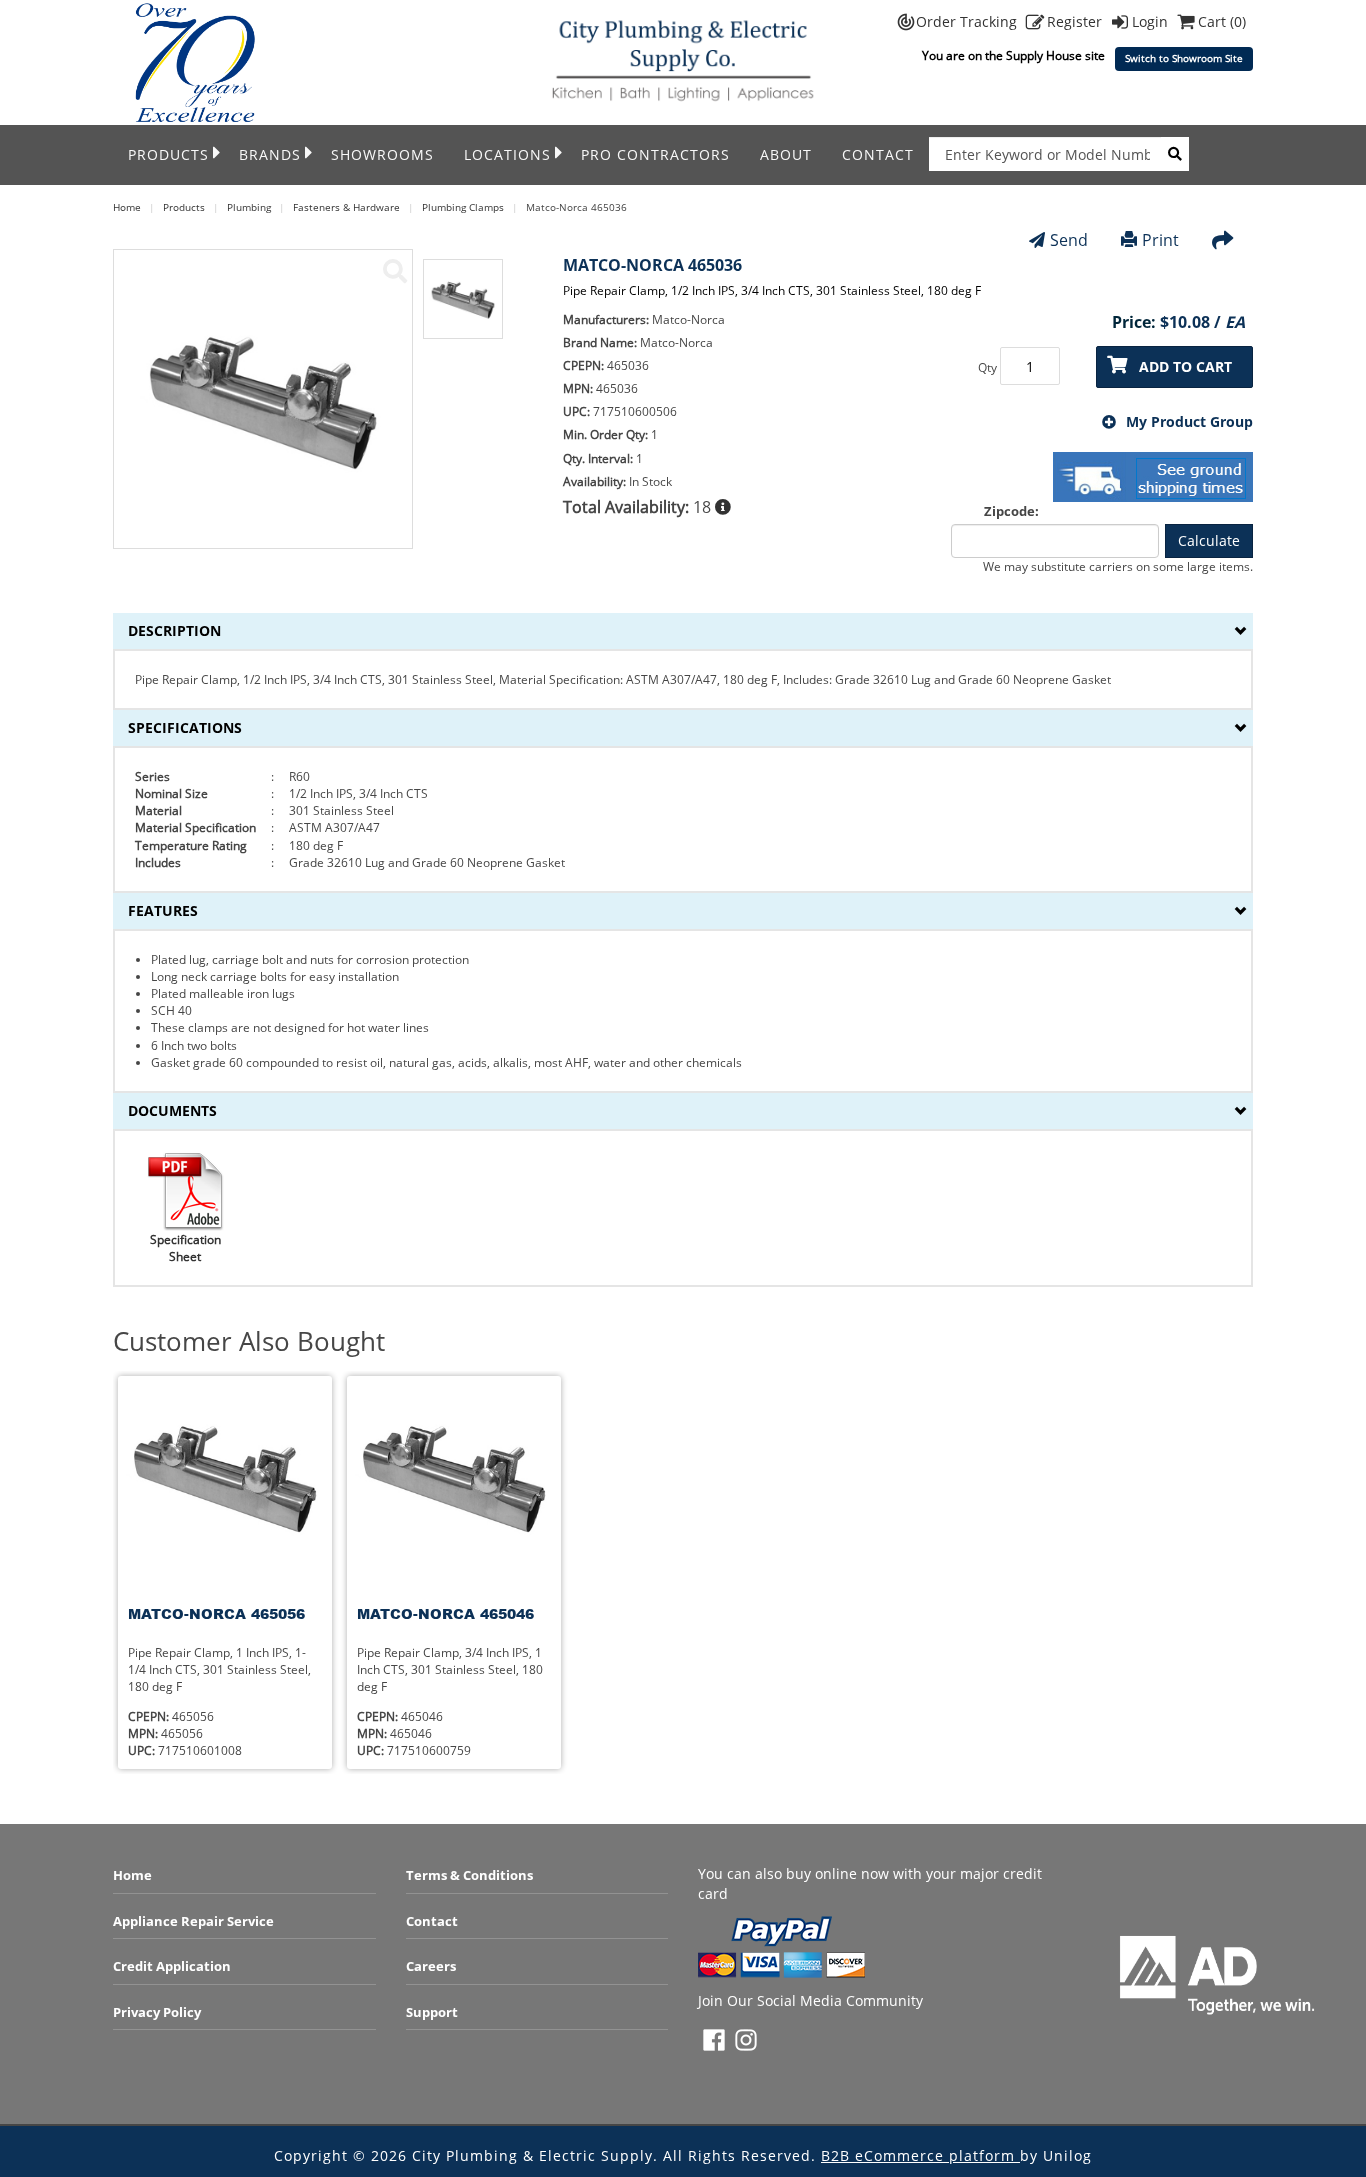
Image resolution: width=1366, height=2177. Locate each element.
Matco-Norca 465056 (216, 1613)
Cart (1222, 21)
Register (1076, 21)
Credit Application (172, 1966)
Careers (431, 1966)
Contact (878, 154)
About (786, 154)
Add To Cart (1185, 366)
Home (132, 1875)
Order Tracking (968, 21)
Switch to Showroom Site (1184, 58)
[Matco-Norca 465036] (395, 271)
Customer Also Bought (249, 1341)
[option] (463, 309)
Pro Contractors (655, 154)
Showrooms (382, 154)
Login (1152, 21)
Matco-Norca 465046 (445, 1613)
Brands (270, 154)
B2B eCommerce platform (920, 2155)
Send (1069, 240)
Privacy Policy (157, 2012)
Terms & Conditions (469, 1875)
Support (432, 2012)
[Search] (1175, 154)
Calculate (1209, 540)
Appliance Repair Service (193, 1921)
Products (168, 154)
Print (1160, 240)
